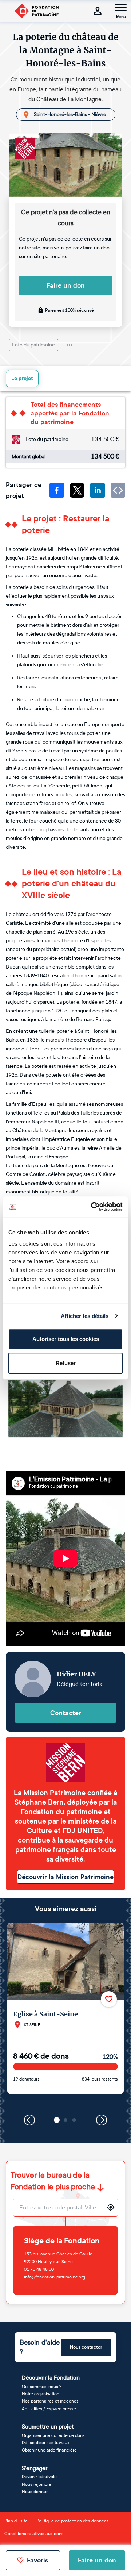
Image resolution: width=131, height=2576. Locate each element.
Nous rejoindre (37, 2484)
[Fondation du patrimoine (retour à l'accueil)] (36, 11)
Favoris (37, 2560)
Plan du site (16, 2521)
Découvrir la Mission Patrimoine (65, 1877)
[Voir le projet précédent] (29, 2120)
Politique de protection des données (73, 2521)
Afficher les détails (85, 1316)
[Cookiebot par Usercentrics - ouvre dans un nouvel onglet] (92, 1207)
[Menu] (121, 8)
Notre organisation (41, 2394)
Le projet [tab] (22, 378)
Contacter (66, 1713)
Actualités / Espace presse (49, 2409)
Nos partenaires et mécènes (50, 2401)
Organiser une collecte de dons (53, 2435)
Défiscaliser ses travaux (46, 2443)
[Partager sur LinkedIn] (98, 490)
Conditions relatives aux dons (34, 2534)
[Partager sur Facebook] (57, 490)
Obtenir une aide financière (49, 2450)
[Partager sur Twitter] (77, 490)
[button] (57, 2120)
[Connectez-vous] (98, 11)
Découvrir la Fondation (51, 2378)
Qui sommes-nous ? (42, 2387)
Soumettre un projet (48, 2426)
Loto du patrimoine (33, 345)
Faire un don (66, 285)
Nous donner (35, 2492)
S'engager (35, 2468)
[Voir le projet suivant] (102, 2120)
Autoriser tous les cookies (66, 1339)
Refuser (66, 1363)
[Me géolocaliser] (111, 2207)
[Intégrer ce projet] (118, 490)
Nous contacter (86, 2347)
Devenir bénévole (39, 2477)
